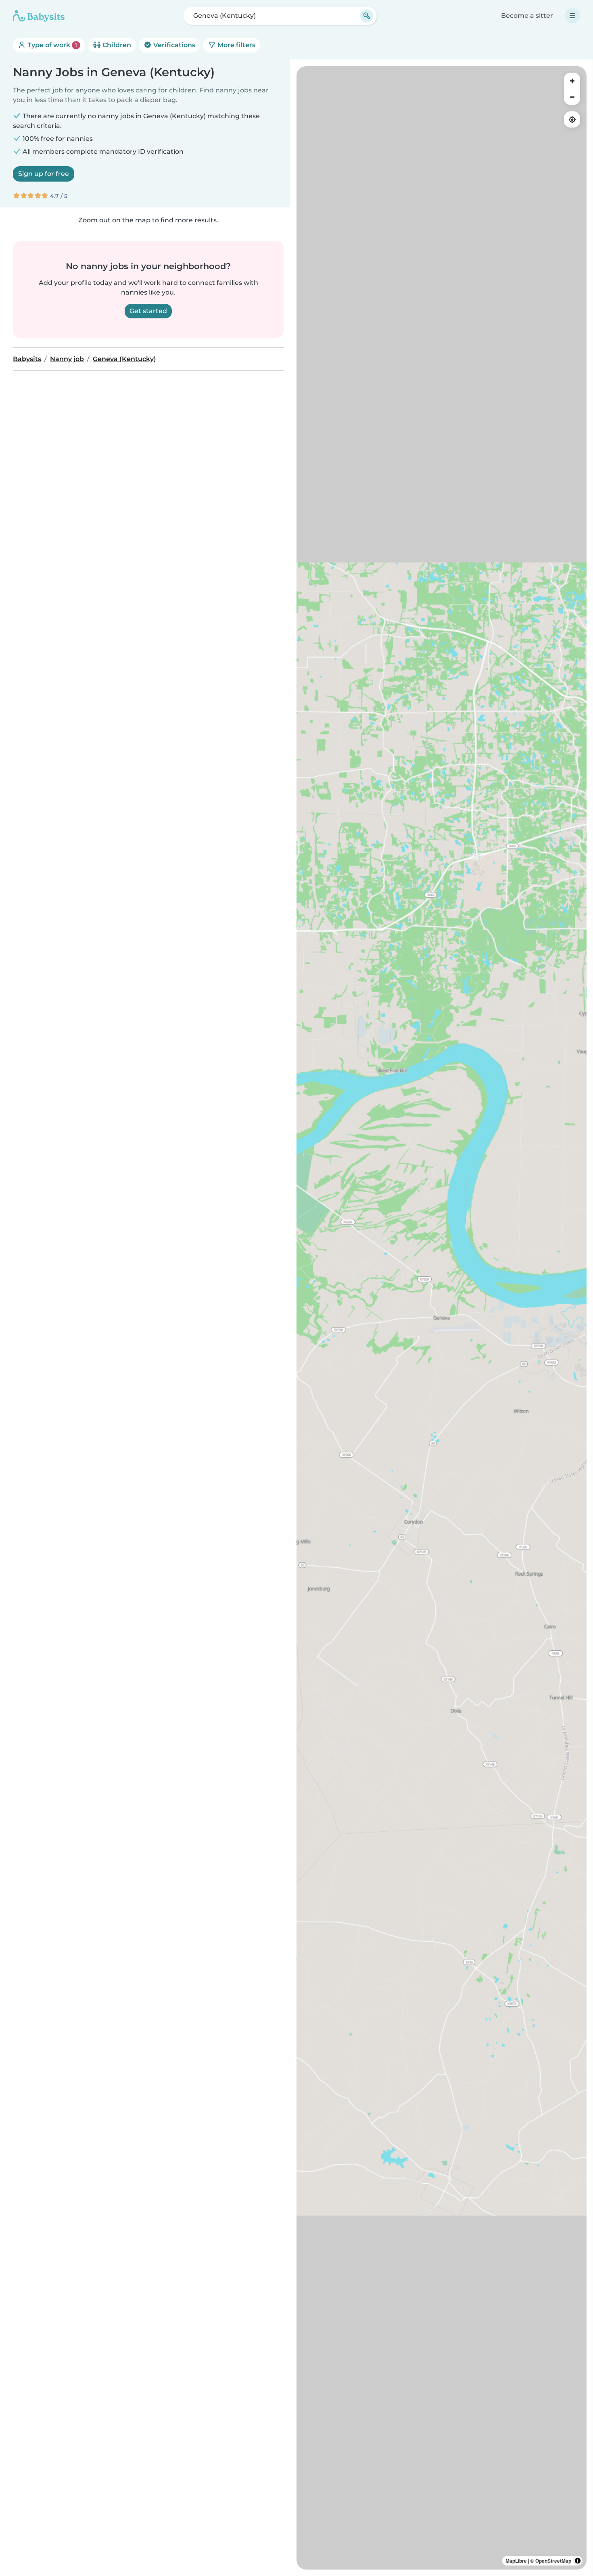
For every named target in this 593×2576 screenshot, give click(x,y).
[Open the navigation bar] (572, 16)
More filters (236, 45)
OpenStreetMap (553, 2561)
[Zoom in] (572, 81)
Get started (148, 311)
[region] (442, 1318)
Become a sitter (527, 16)
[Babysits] (39, 16)
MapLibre (516, 2561)
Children (116, 45)
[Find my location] (572, 119)
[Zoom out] (572, 97)
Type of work (51, 45)
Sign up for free (44, 174)
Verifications (173, 45)
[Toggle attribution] (578, 2561)
